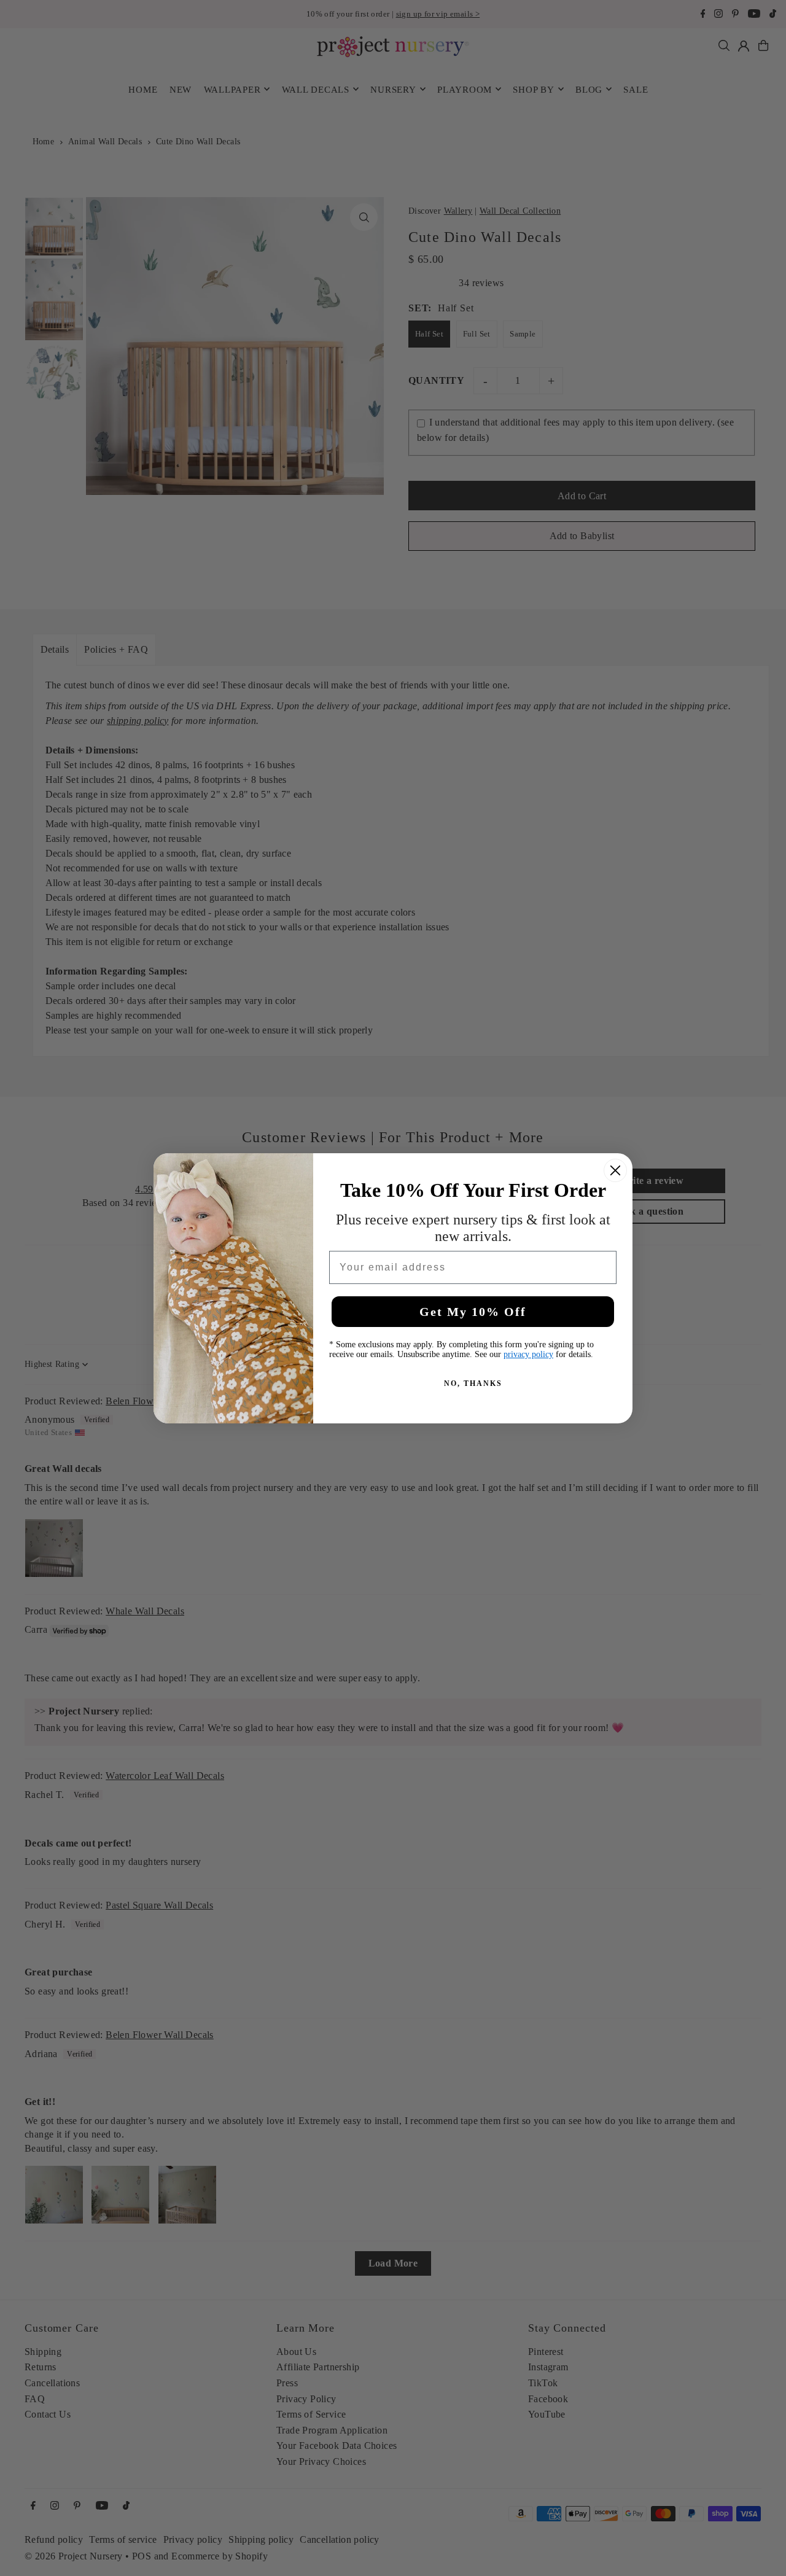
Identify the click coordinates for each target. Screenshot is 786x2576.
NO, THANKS (473, 1383)
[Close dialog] (615, 1170)
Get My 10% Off (473, 1312)
